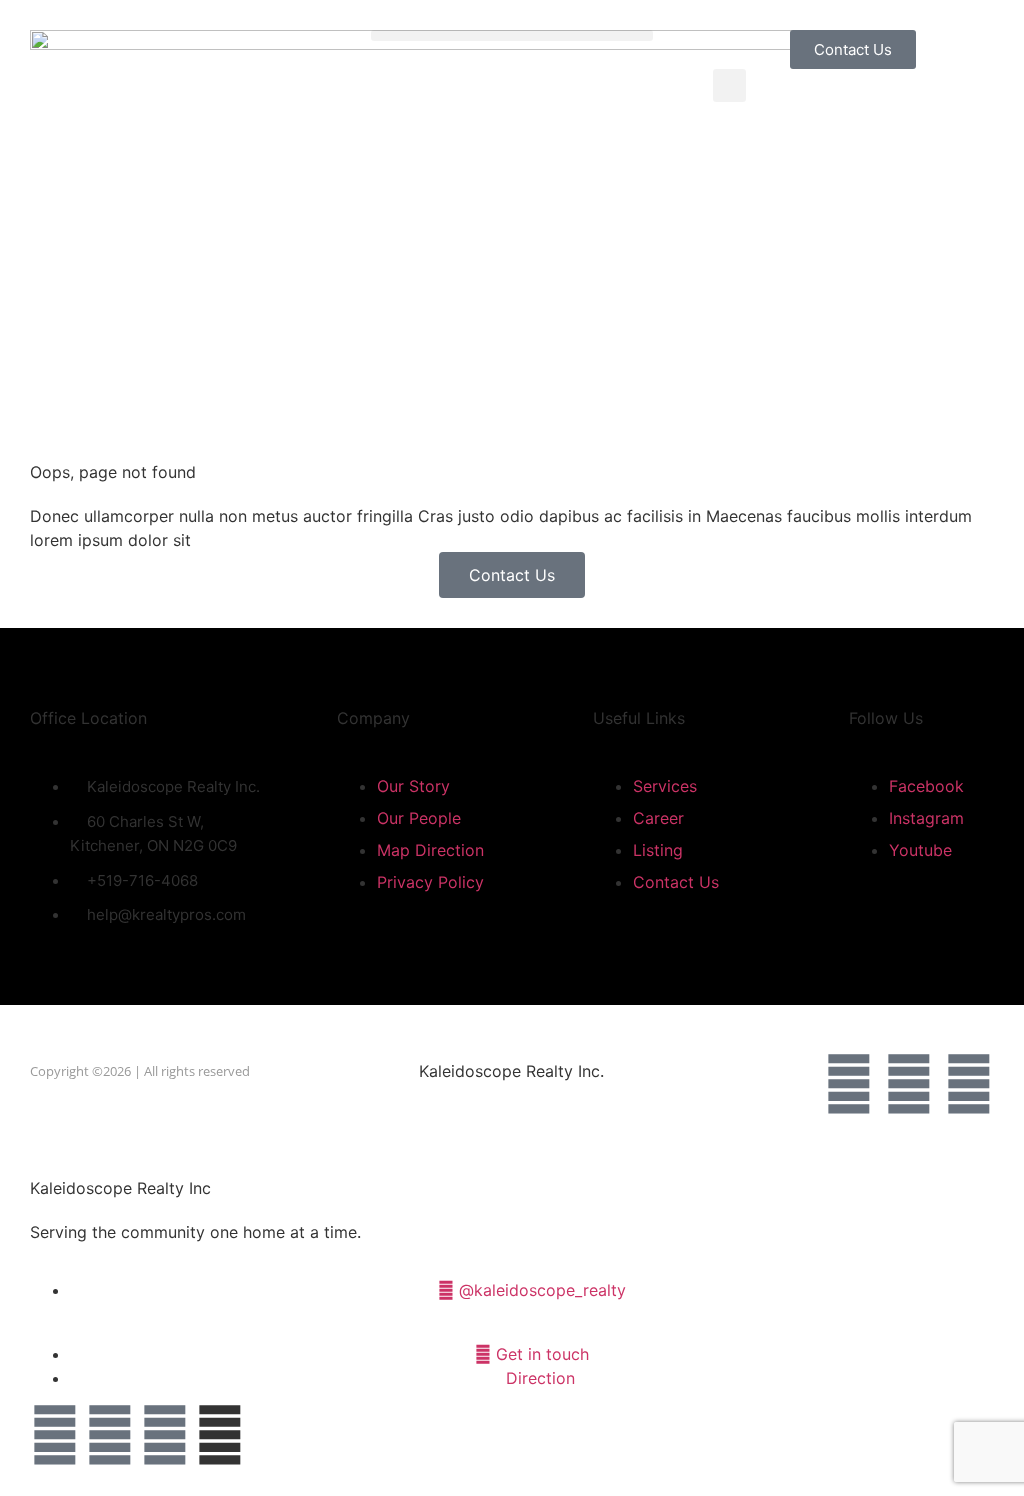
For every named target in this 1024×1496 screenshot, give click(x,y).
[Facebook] (849, 1084)
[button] (511, 35)
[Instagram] (909, 1084)
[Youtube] (969, 1084)
